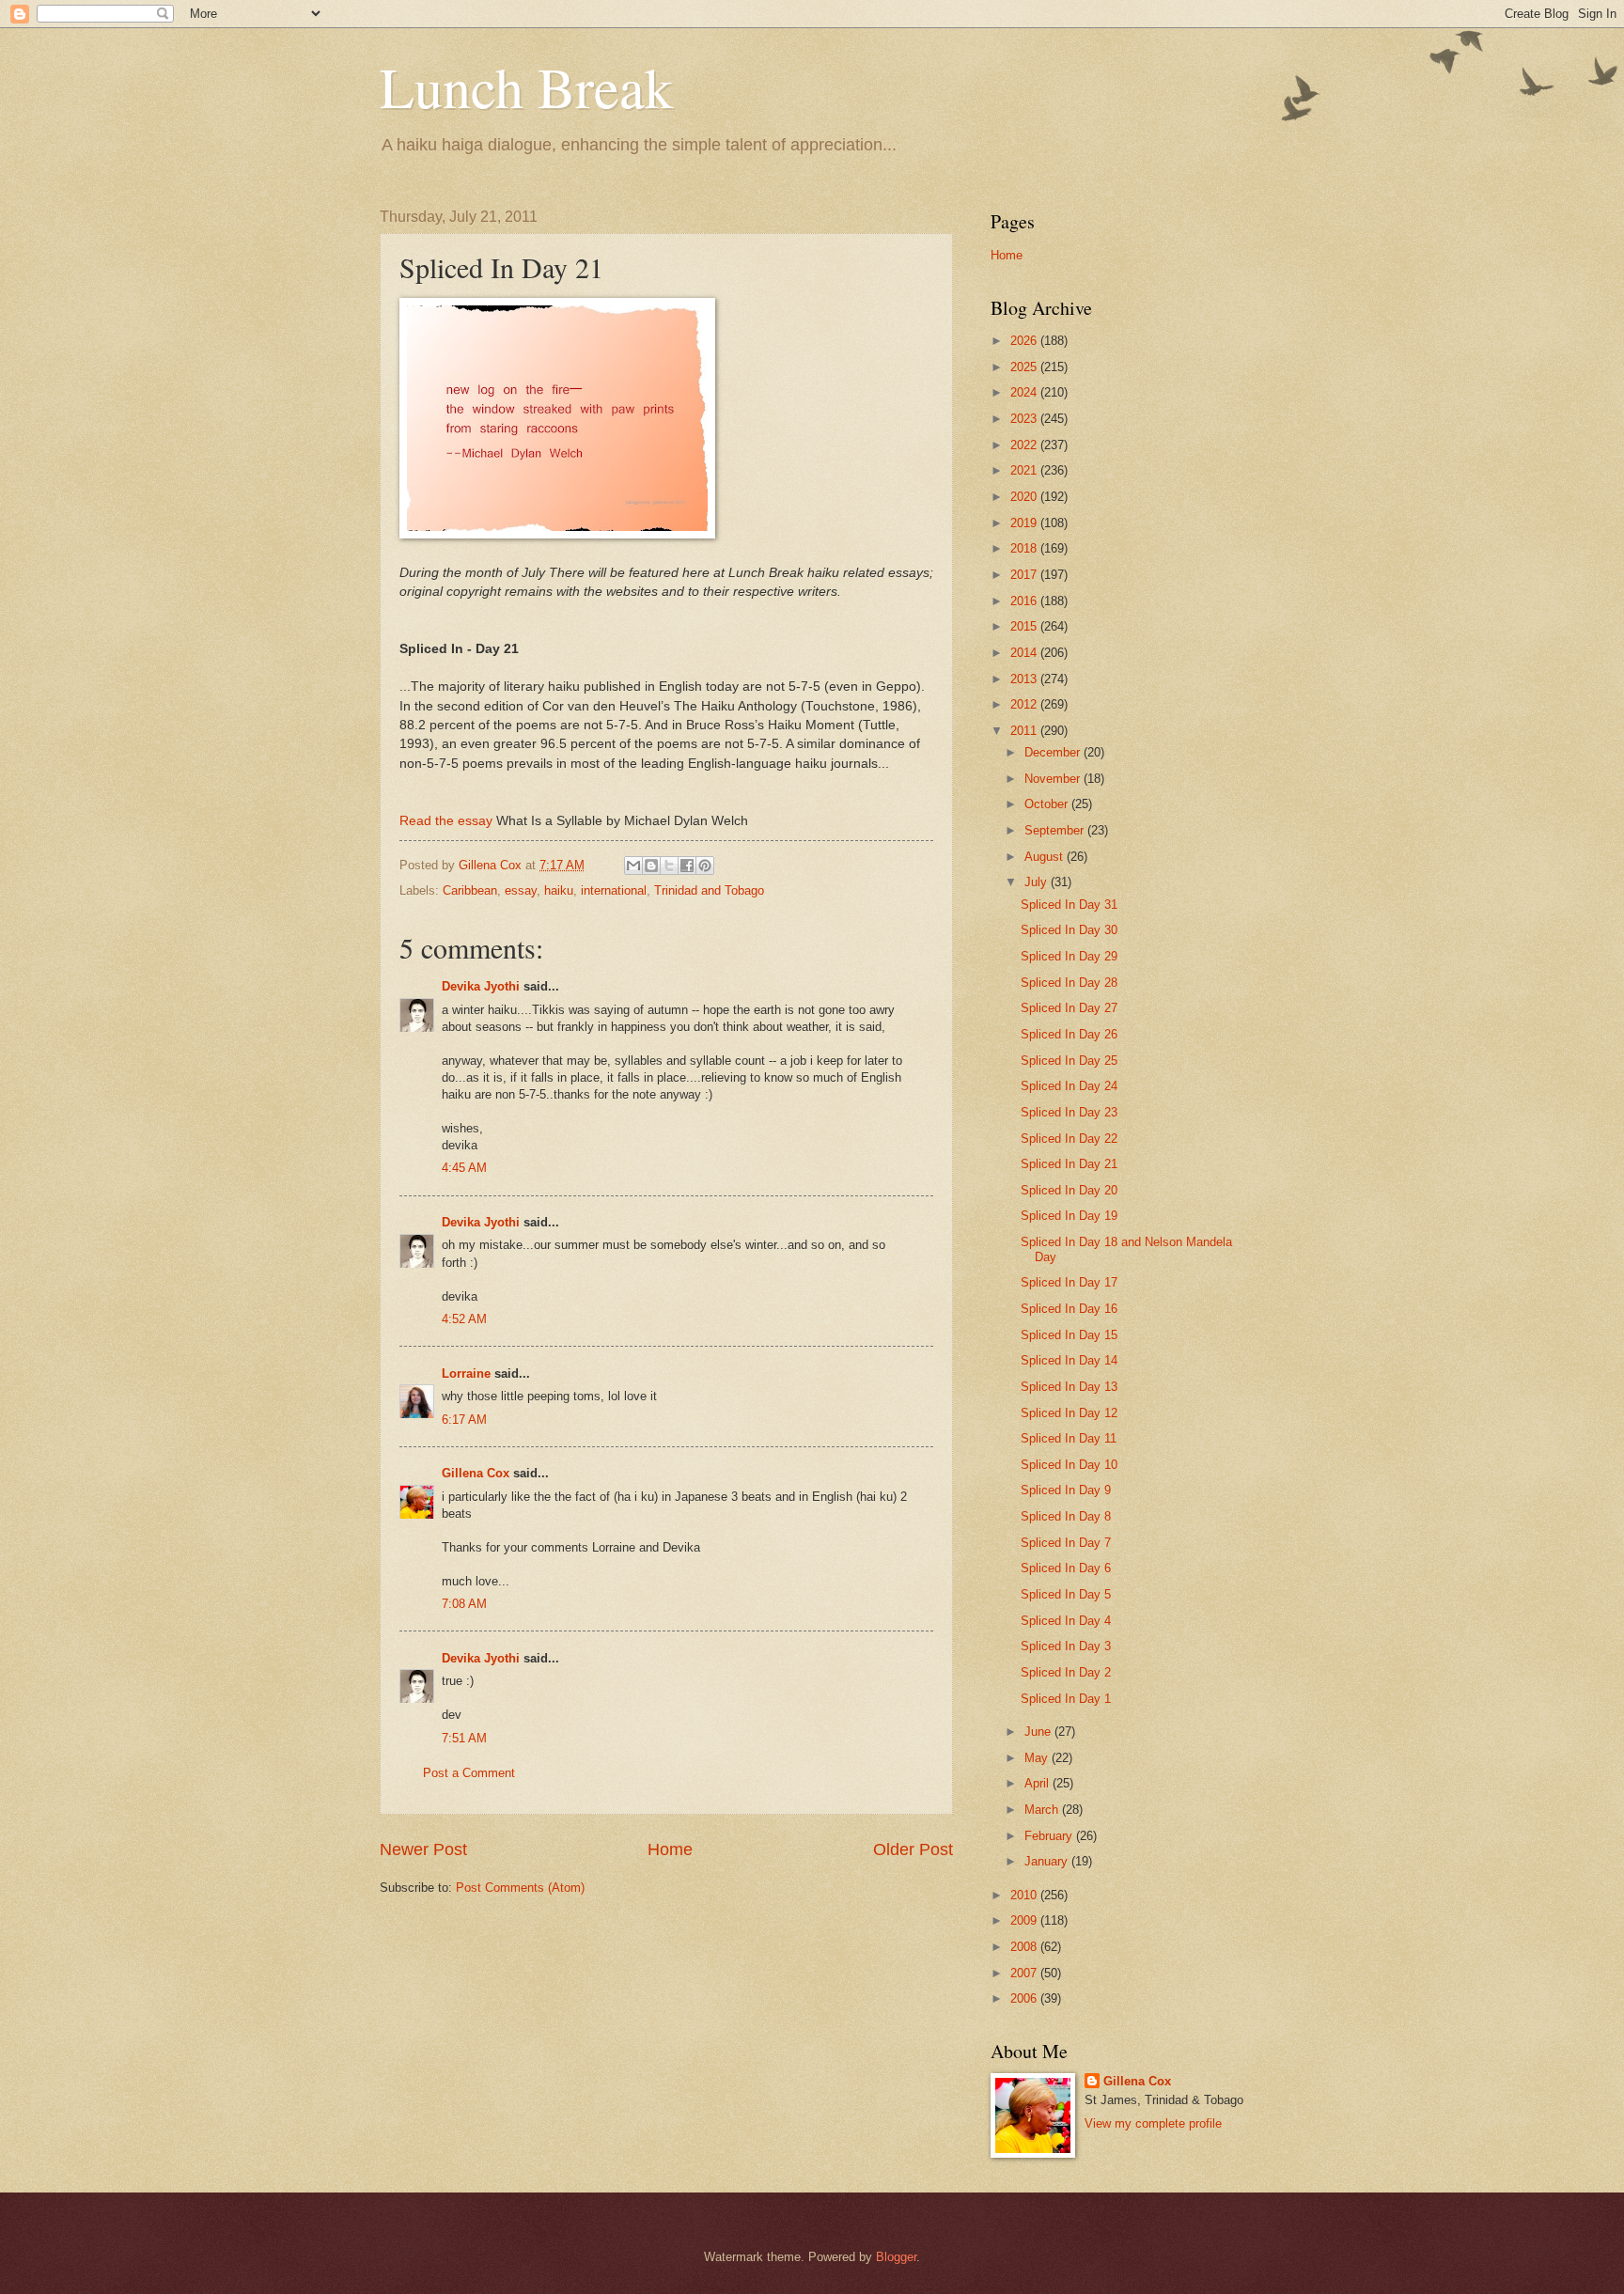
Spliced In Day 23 (1069, 1112)
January (1048, 1861)
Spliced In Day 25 (1069, 1061)
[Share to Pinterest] (705, 866)
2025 (1025, 367)
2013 (1025, 679)
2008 (1025, 1947)
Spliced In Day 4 (1066, 1621)
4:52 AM (464, 1319)
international (614, 890)
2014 (1025, 653)
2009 (1025, 1920)
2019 (1025, 523)
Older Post (913, 1849)
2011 (1025, 731)
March (1043, 1810)
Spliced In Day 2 (1066, 1672)
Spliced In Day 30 (1069, 930)
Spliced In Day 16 (1069, 1309)
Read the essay (446, 821)
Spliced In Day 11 (1069, 1438)
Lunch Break (526, 86)
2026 (1025, 341)
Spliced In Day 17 (1069, 1282)
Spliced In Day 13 (1069, 1387)
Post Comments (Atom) (520, 1888)
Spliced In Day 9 (1066, 1490)
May (1038, 1758)
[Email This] (633, 866)
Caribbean (470, 890)
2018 (1025, 548)
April (1038, 1783)
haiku (559, 890)
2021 (1025, 470)
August (1046, 857)
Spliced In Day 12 (1069, 1413)
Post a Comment (469, 1773)
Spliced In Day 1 (1066, 1699)
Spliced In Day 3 (1066, 1646)
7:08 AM (464, 1604)
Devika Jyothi (481, 986)
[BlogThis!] (651, 866)
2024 (1025, 392)
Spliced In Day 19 (1069, 1216)
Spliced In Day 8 (1066, 1516)
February (1050, 1836)
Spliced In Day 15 (1069, 1335)
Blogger (896, 2257)
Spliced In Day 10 (1069, 1465)
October (1048, 804)
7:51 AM (464, 1738)
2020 (1025, 497)
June (1039, 1732)
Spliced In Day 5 (1066, 1594)
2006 (1025, 1998)
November (1054, 779)
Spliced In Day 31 (1069, 905)
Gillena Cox (476, 1473)
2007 (1025, 1973)
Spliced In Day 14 (1069, 1360)
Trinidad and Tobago (709, 890)
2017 (1025, 575)
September (1056, 830)
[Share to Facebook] (687, 866)
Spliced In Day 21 (1069, 1164)
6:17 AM (464, 1420)
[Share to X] (669, 866)
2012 (1025, 704)
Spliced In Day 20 (1069, 1190)
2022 (1025, 445)
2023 (1025, 419)
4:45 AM (464, 1168)
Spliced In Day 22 (1069, 1139)
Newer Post (423, 1849)
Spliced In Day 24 (1069, 1086)
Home (670, 1849)
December (1054, 752)
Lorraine (466, 1373)
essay (521, 890)
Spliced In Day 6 (1066, 1568)
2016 (1025, 601)
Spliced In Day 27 (1069, 1008)
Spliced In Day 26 (1069, 1034)
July (1038, 882)
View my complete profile (1153, 2123)
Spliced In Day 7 (1066, 1543)
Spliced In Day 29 (1069, 956)
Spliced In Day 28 (1069, 983)
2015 (1025, 626)
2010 (1025, 1895)
